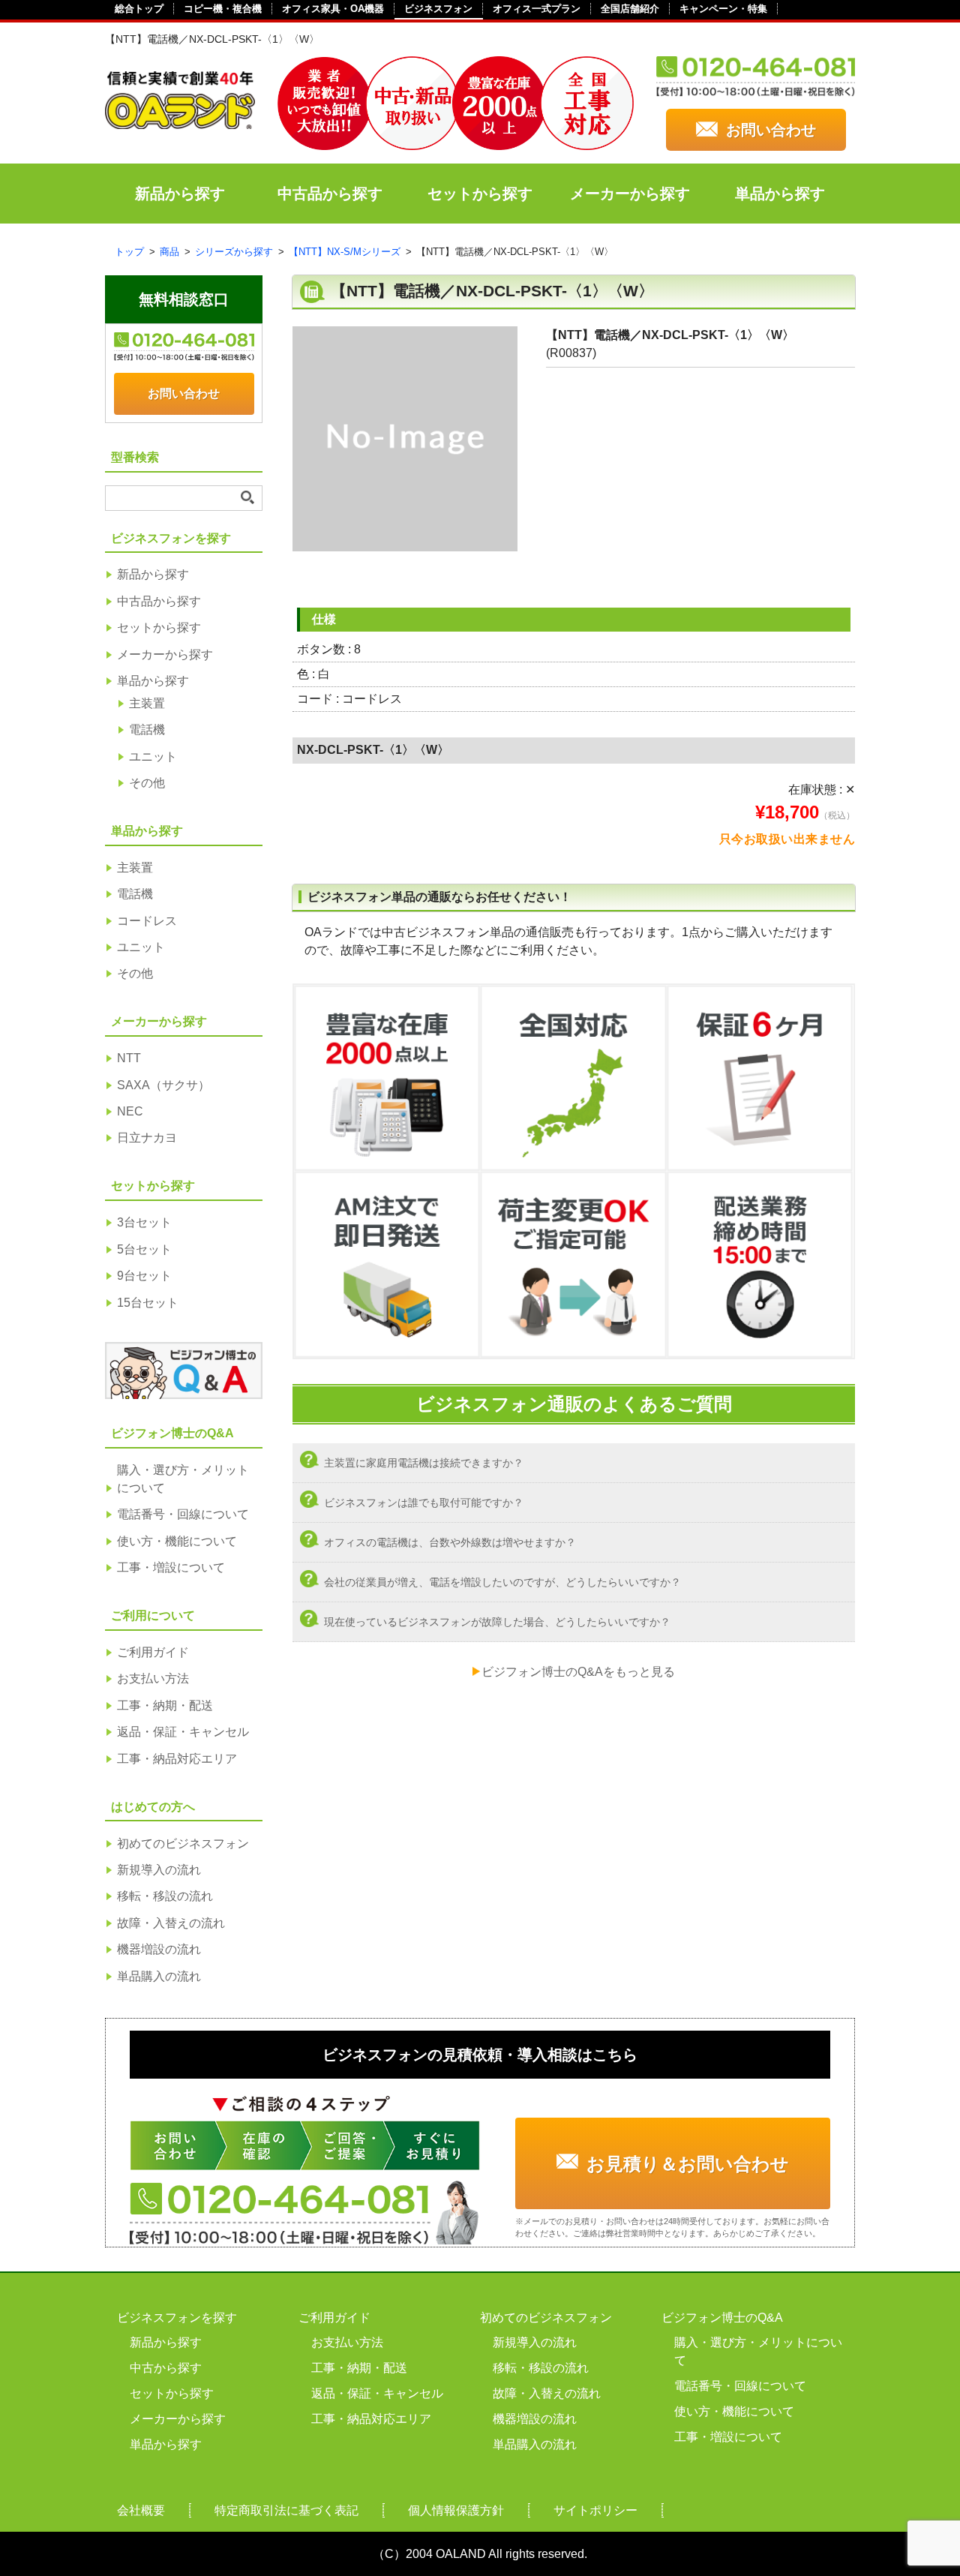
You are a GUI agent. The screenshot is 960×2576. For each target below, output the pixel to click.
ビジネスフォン (438, 9)
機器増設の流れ (159, 1949)
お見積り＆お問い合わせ (688, 2164)
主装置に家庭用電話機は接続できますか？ (424, 1463)
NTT (129, 1058)
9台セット (144, 1276)
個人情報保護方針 (456, 2510)
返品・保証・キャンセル (183, 1732)
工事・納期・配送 (165, 1705)
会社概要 (141, 2510)
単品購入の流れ (159, 1976)
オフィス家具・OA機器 (333, 9)
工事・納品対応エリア (177, 1759)
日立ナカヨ (147, 1138)
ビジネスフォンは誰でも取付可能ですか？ (424, 1503)
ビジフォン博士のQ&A (722, 2318)
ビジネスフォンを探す (177, 2318)
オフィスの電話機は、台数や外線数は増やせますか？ (450, 1542)
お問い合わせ (771, 130)
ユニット (153, 757)
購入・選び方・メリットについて (183, 1479)
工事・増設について (171, 1567)
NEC (130, 1111)
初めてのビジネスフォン (183, 1843)
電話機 (147, 730)
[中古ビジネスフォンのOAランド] (180, 123)
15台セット (148, 1303)
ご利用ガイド (153, 1652)
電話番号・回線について (183, 1514)
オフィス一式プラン (537, 9)
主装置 (147, 703)
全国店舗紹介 (630, 9)
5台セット (144, 1249)
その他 (147, 783)
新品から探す (180, 194)
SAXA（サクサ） (163, 1085)
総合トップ (139, 9)
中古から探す (166, 2368)
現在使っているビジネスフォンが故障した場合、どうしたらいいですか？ (497, 1622)
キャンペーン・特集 (723, 9)
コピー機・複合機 (223, 9)
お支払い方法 (153, 1678)
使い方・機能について (177, 1541)
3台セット (144, 1222)
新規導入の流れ (159, 1870)
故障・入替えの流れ (171, 1923)
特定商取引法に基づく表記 (286, 2510)
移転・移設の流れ (165, 1896)
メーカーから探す (630, 194)
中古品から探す (330, 194)
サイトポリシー (595, 2510)
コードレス (147, 921)
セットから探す (480, 194)
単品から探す (780, 194)
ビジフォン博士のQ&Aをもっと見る (578, 1672)
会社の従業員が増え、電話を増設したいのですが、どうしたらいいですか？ (502, 1582)
